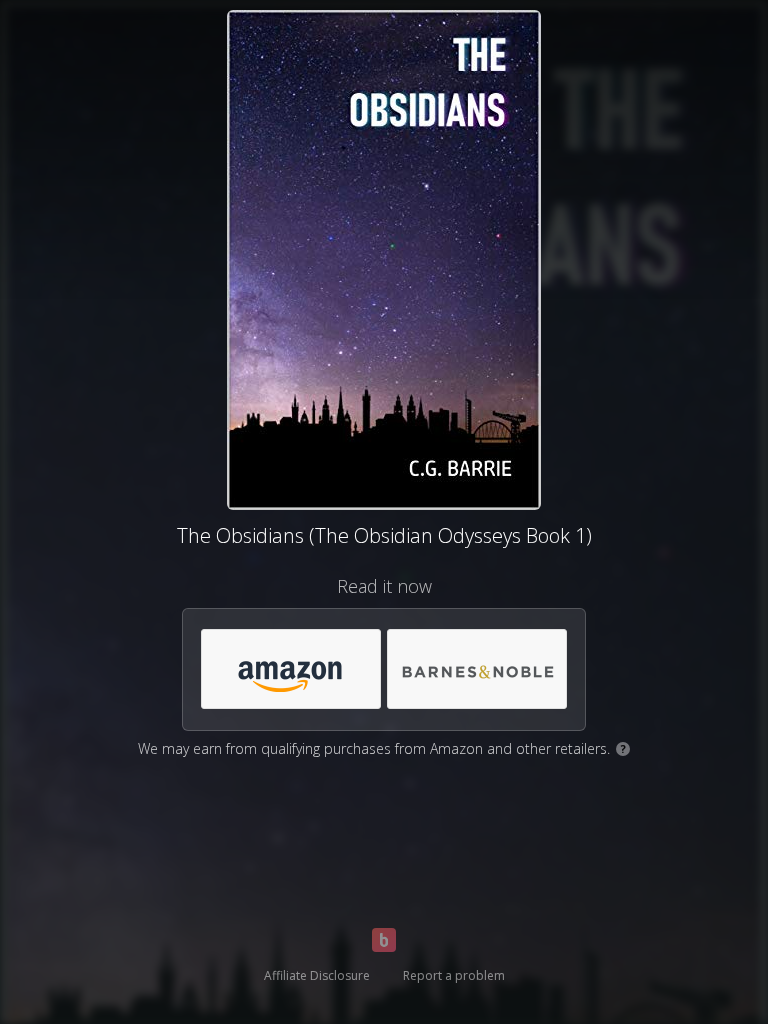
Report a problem (454, 975)
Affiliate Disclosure (317, 975)
